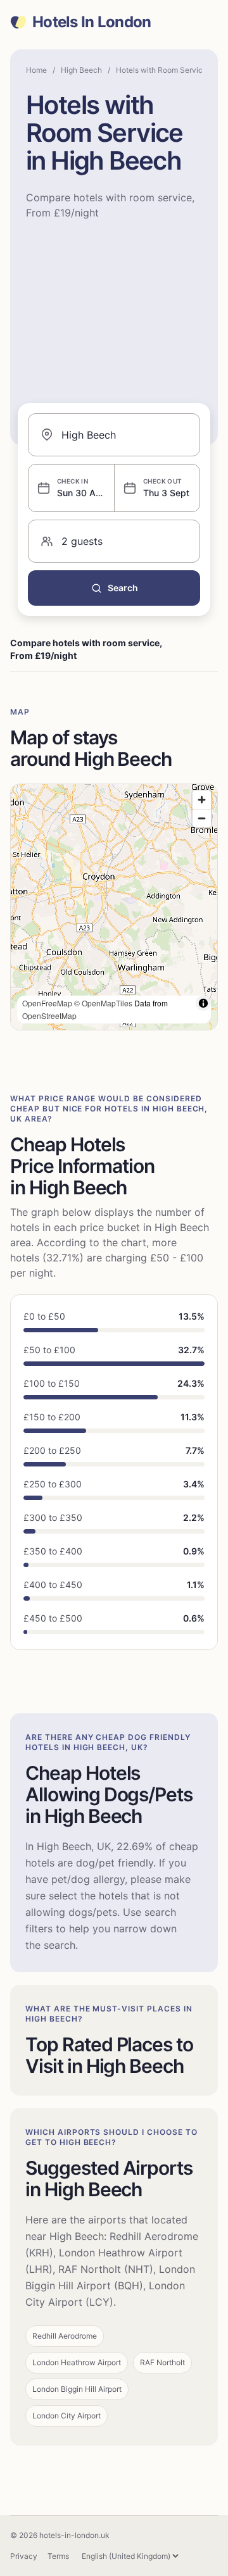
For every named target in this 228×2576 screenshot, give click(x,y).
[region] (114, 907)
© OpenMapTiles (103, 1003)
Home (36, 70)
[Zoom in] (202, 800)
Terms (58, 2556)
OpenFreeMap (47, 1003)
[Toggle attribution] (203, 1003)
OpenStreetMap (49, 1016)
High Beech (81, 70)
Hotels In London (92, 22)
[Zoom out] (202, 818)
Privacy (24, 2556)
